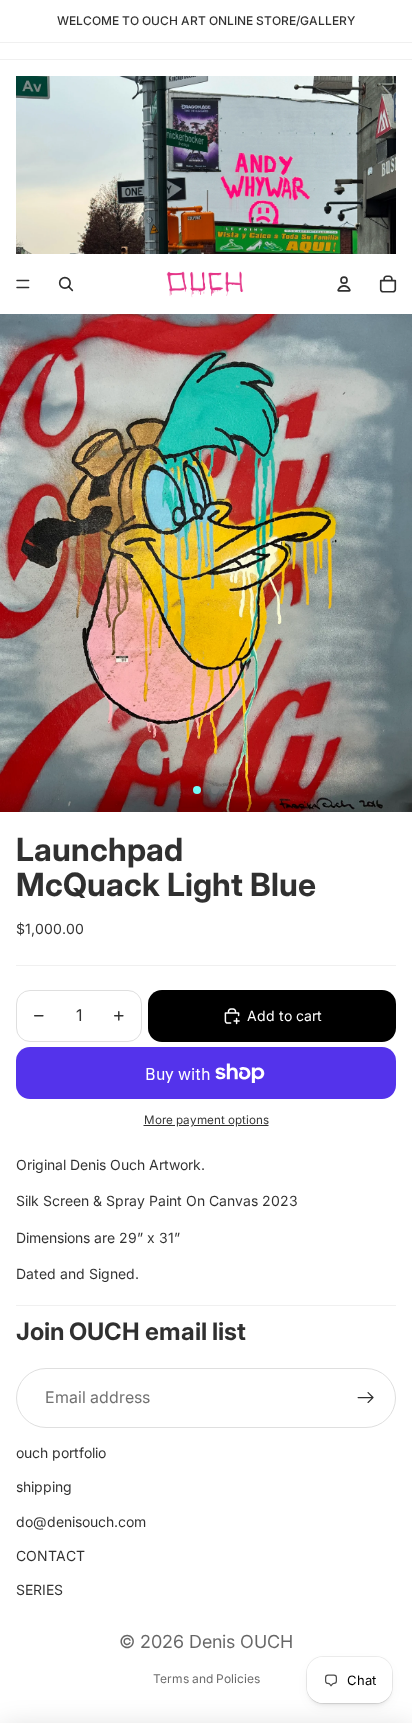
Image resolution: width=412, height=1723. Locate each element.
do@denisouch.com (81, 1521)
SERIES (39, 1589)
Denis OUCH (241, 1641)
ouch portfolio (61, 1452)
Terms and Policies (206, 1678)
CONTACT (50, 1555)
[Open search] (66, 284)
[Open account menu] (344, 284)
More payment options (206, 1120)
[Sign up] (366, 1398)
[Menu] (23, 284)
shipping (44, 1486)
